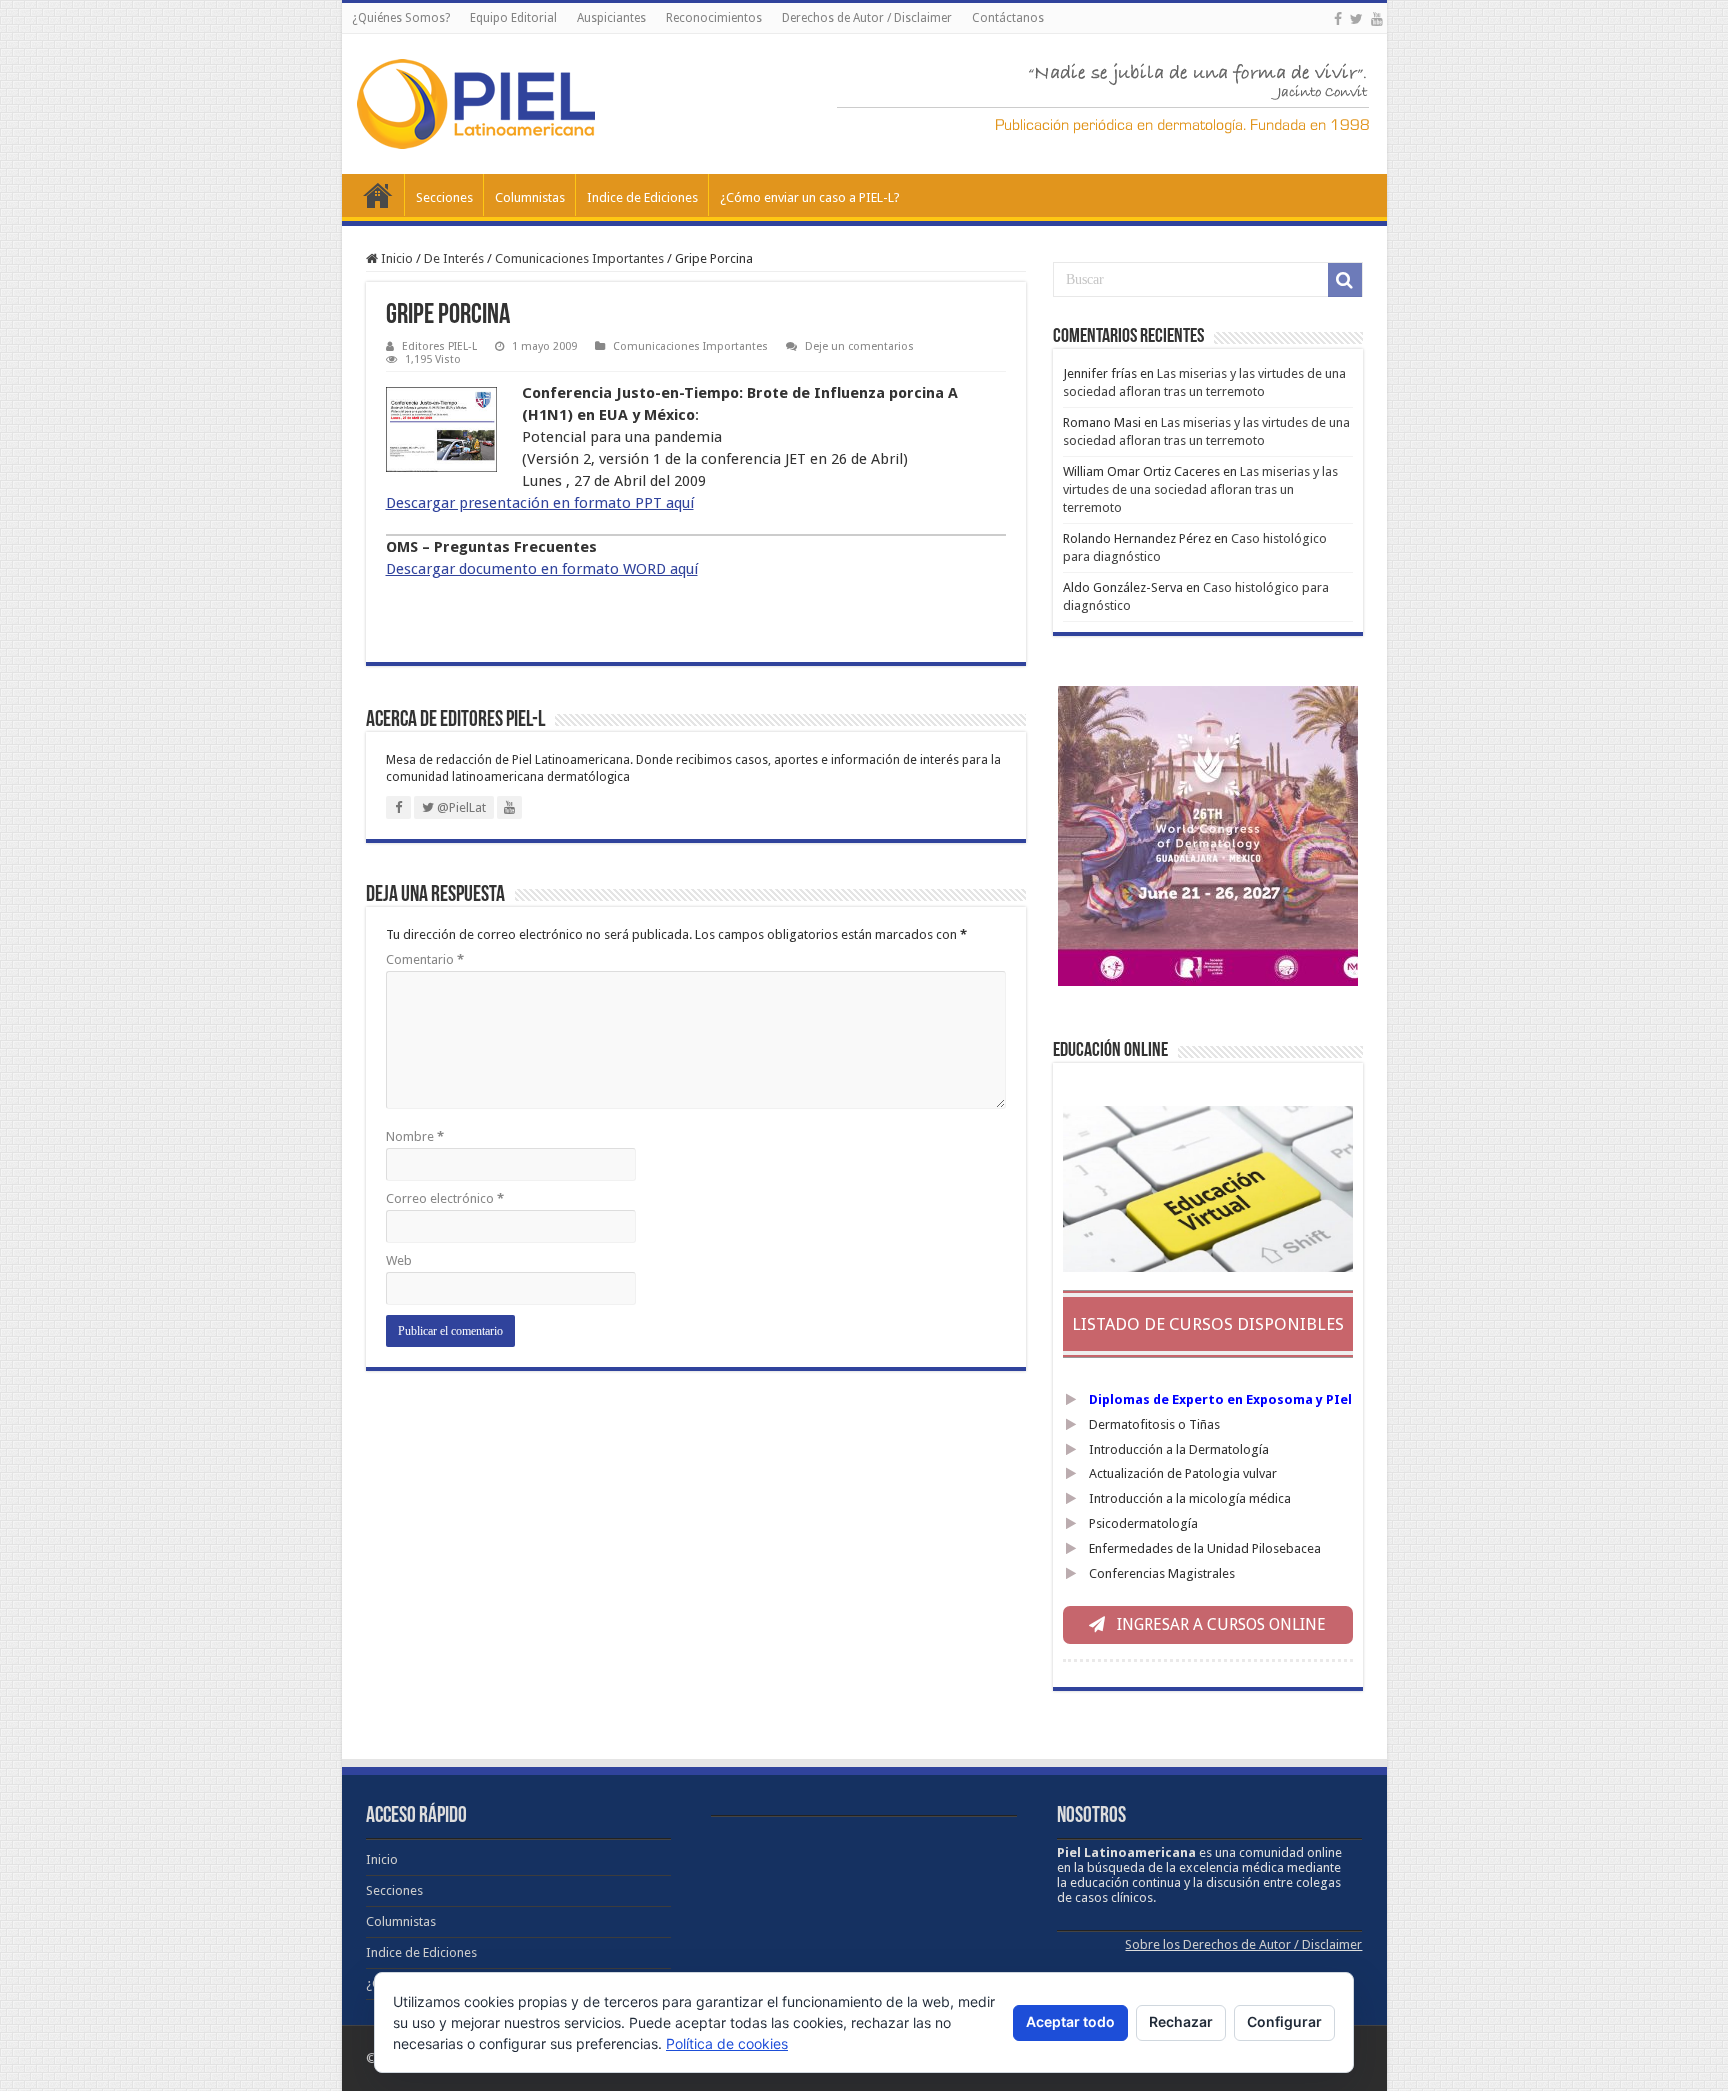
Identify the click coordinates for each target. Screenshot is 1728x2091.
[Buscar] (1345, 280)
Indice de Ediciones (642, 197)
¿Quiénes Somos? (401, 18)
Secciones (444, 197)
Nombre (415, 1136)
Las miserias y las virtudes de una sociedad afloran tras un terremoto (1200, 489)
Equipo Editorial (513, 18)
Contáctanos (1008, 18)
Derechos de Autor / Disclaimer (867, 18)
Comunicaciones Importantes (579, 258)
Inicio (378, 195)
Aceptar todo (1070, 2021)
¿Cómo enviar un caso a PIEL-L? (810, 197)
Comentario (425, 959)
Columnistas (530, 197)
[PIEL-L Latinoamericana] (476, 100)
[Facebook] (1338, 19)
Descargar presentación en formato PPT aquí (540, 503)
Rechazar (1181, 2021)
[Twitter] (1356, 19)
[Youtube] (1377, 19)
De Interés (454, 258)
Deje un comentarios (859, 346)
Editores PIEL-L (439, 346)
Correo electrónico (445, 1198)
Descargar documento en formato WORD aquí (542, 569)
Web (399, 1260)
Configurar (1284, 2021)
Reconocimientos (714, 18)
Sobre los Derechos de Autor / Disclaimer (1243, 1944)
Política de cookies (727, 2043)
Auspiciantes (611, 18)
